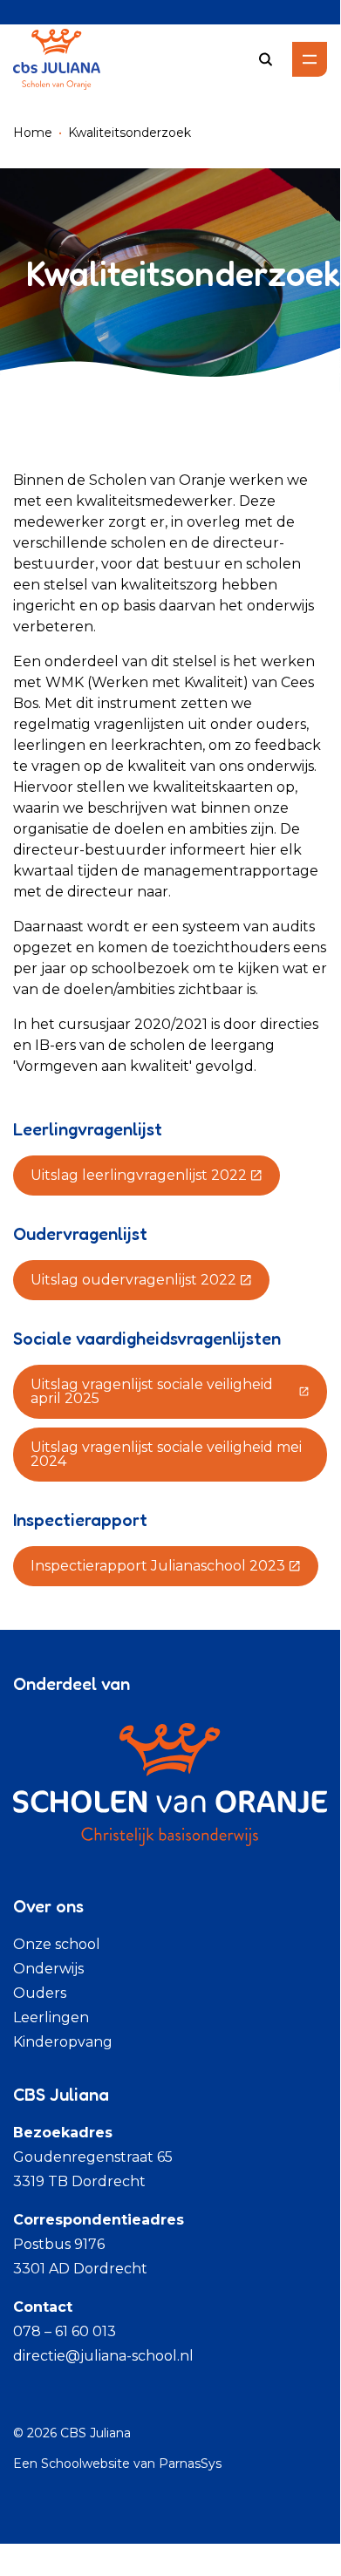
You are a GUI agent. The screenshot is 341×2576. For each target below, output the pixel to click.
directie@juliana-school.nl (103, 2356)
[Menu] (310, 59)
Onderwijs (48, 1969)
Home (33, 133)
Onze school (57, 1944)
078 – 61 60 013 (65, 2331)
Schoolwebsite (85, 2464)
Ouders (40, 1993)
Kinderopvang (63, 2042)
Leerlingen (51, 2017)
